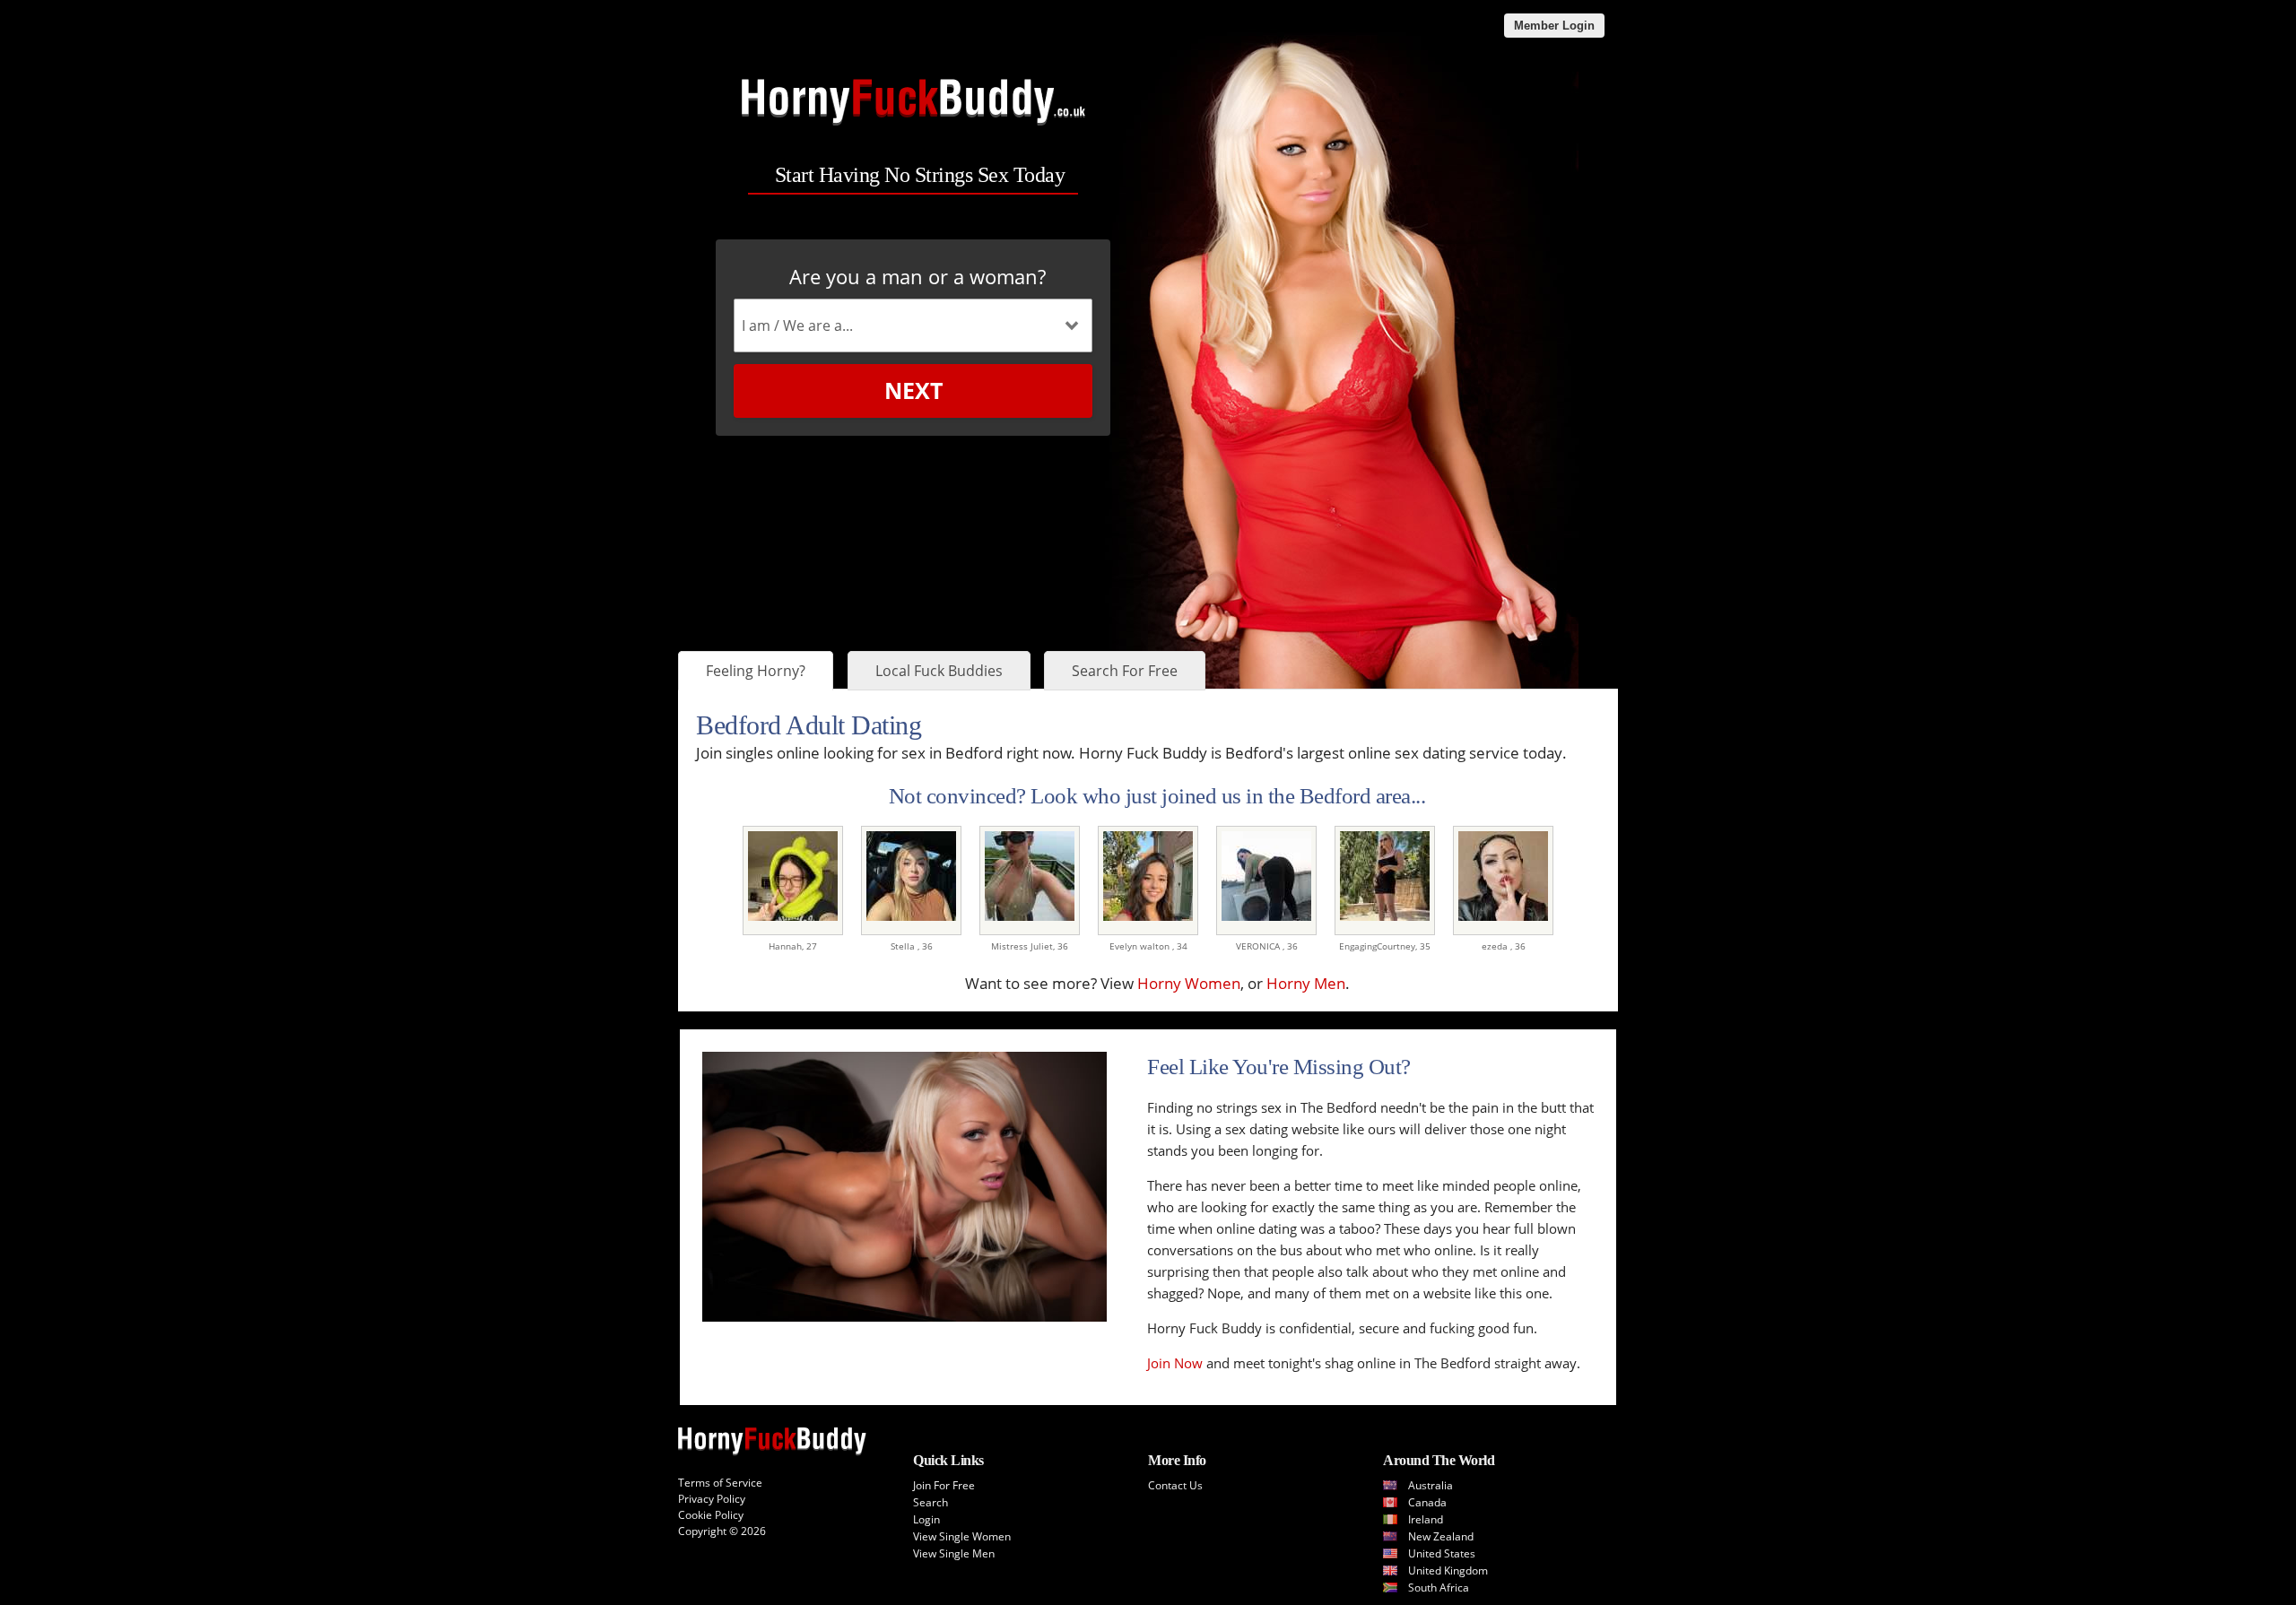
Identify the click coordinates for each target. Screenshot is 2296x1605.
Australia (1431, 1485)
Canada (1427, 1502)
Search (931, 1502)
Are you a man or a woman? (918, 276)
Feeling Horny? (756, 671)
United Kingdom (1448, 1570)
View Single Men (954, 1553)
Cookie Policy (711, 1515)
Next (913, 390)
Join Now (1175, 1363)
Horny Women (1189, 983)
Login (926, 1519)
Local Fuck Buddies (939, 671)
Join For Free (944, 1485)
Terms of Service (720, 1483)
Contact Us (1175, 1485)
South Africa (1439, 1588)
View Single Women (962, 1536)
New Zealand (1441, 1536)
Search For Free (1125, 671)
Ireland (1426, 1519)
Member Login (1554, 26)
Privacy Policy (712, 1499)
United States (1442, 1553)
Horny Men (1306, 983)
